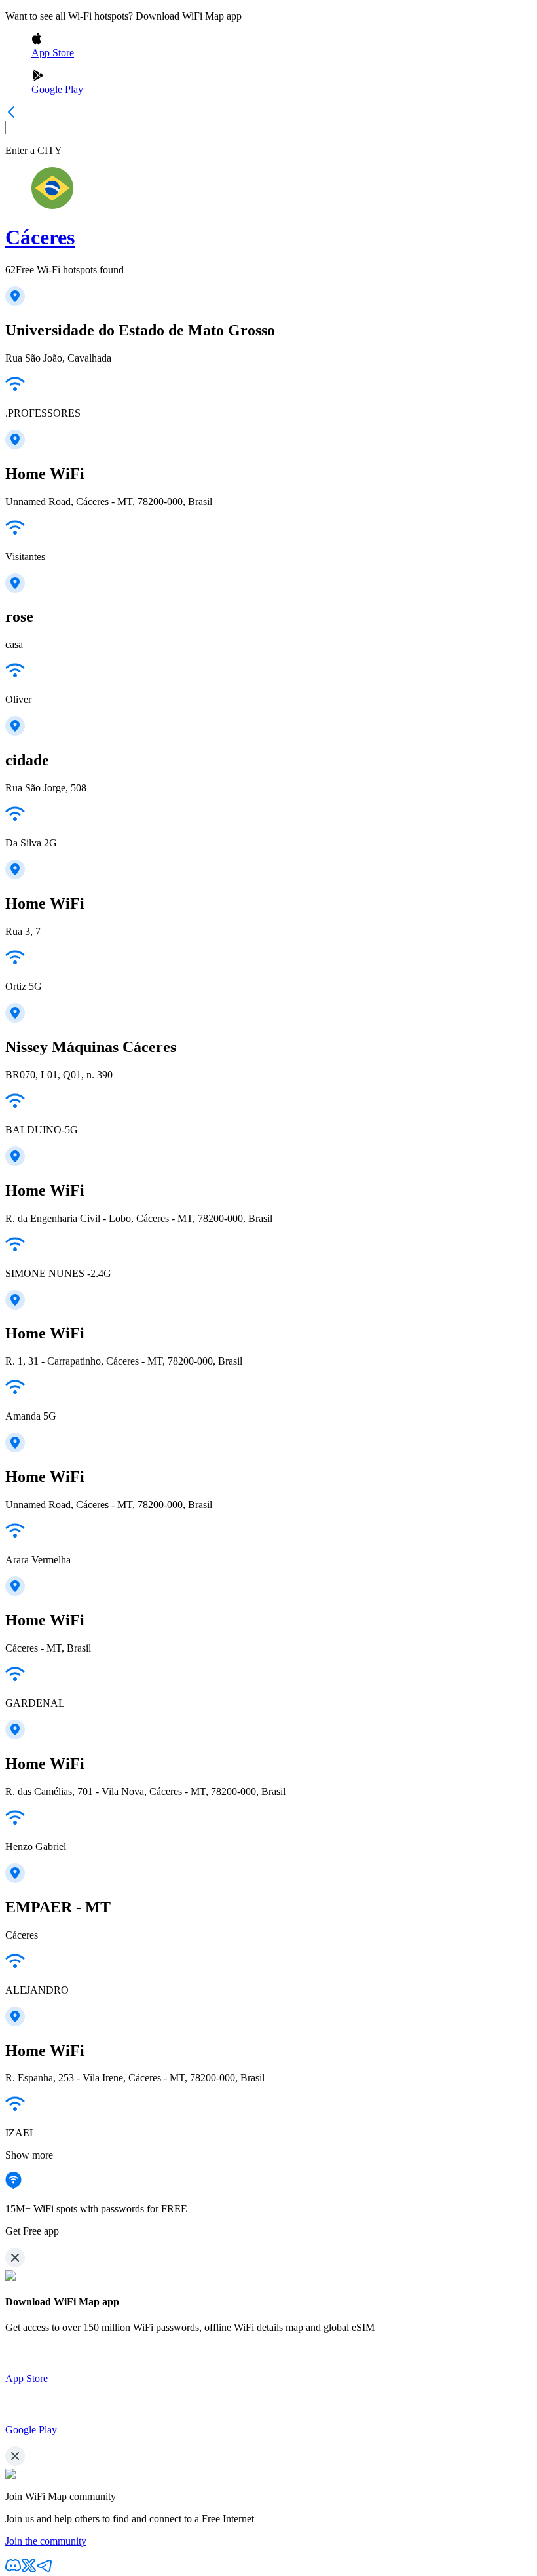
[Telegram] (45, 2570)
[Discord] (13, 2570)
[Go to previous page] (11, 114)
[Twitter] (29, 2570)
